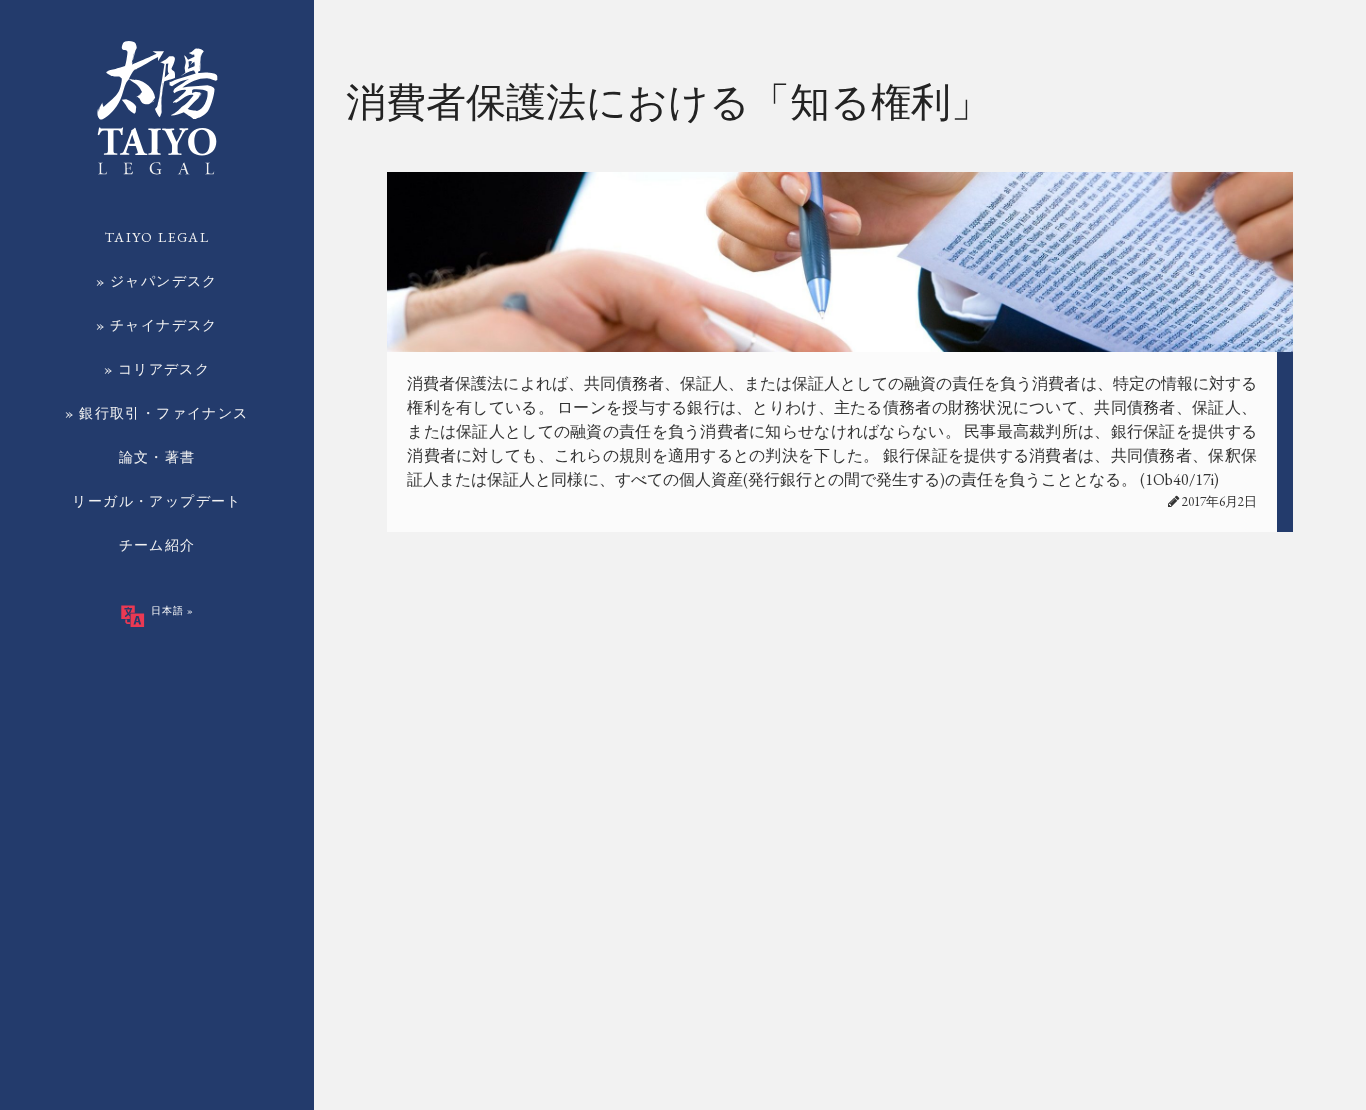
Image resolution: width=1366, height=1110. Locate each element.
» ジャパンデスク (157, 281)
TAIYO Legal (157, 237)
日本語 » (171, 610)
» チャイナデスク (157, 325)
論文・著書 (157, 457)
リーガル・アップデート (156, 501)
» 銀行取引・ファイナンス (156, 413)
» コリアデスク (157, 369)
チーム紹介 (157, 545)
